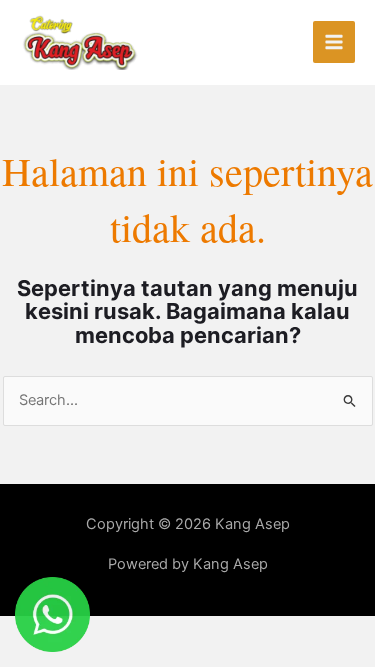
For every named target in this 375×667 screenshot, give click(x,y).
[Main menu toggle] (334, 42)
